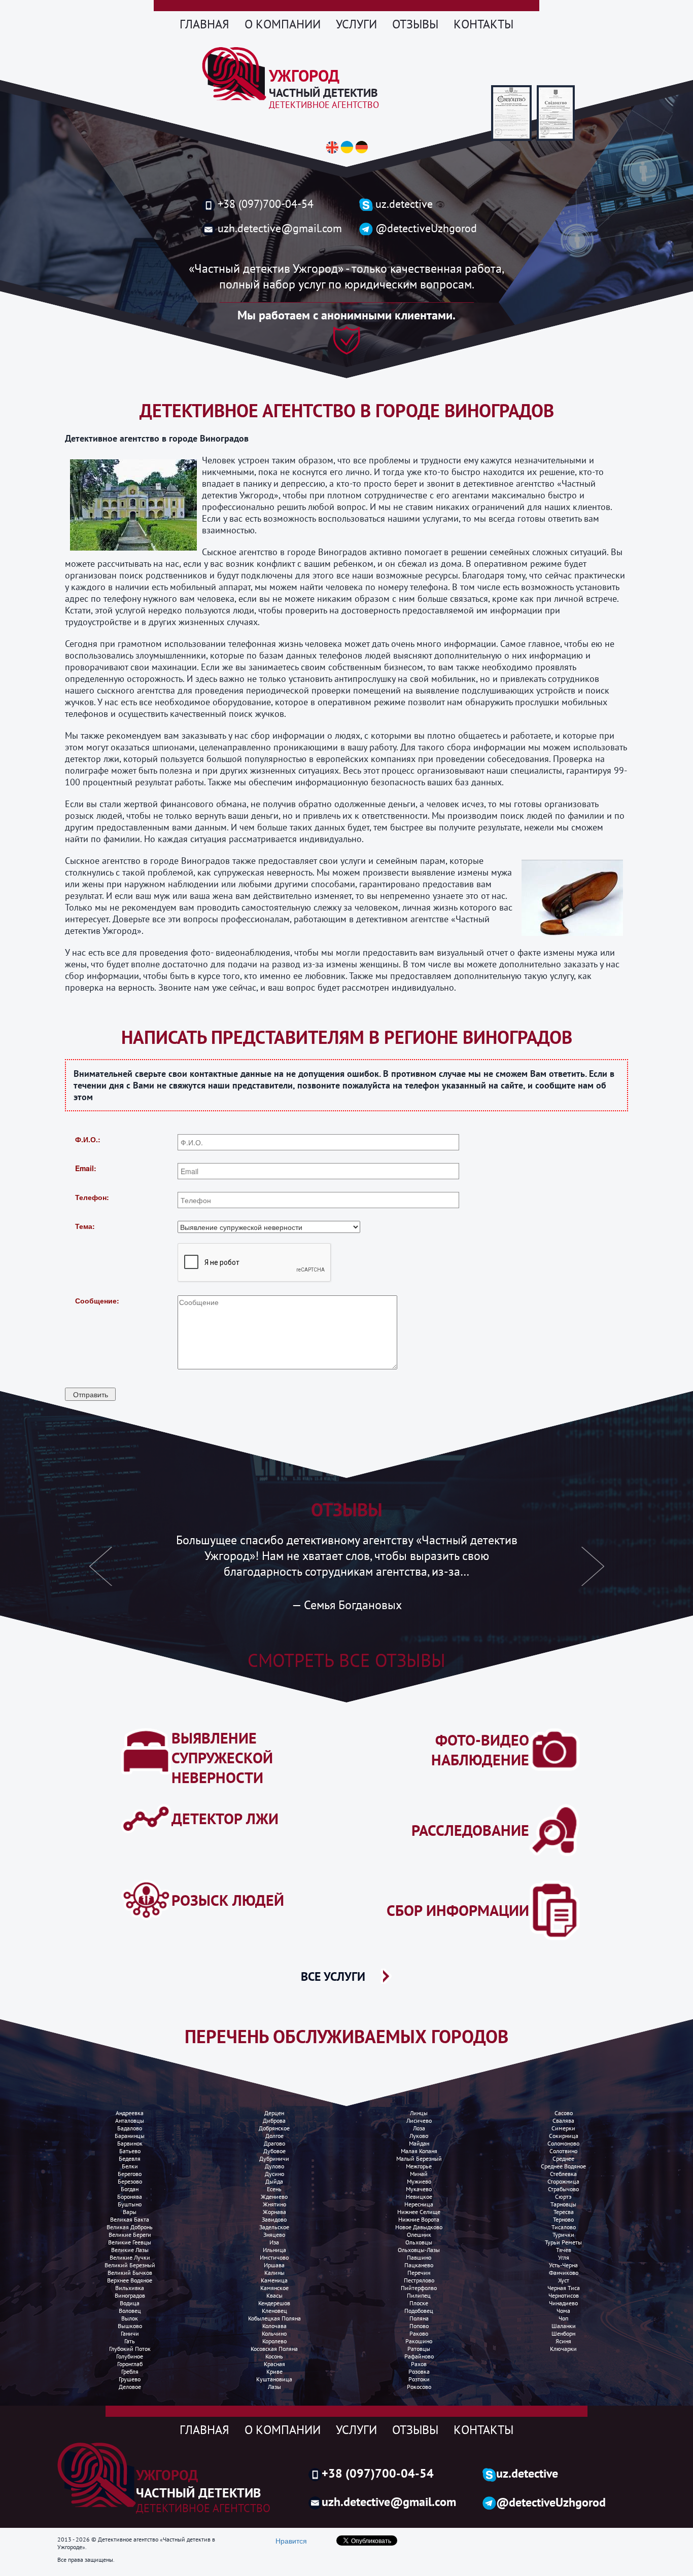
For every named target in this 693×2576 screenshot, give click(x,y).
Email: (86, 1168)
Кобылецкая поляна (274, 2318)
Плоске (419, 2303)
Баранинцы (130, 2136)
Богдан (130, 2189)
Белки (130, 2166)
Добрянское (274, 2128)
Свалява (563, 2120)
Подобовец (419, 2311)
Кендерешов (274, 2303)
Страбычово (563, 2189)
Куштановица (274, 2379)
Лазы (274, 2387)
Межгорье (419, 2166)
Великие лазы (130, 2250)
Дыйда (274, 2181)
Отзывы (415, 24)
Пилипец (419, 2295)
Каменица (274, 2280)
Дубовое (274, 2151)
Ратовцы (419, 2349)
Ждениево (274, 2197)
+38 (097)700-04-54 (266, 204)
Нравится (291, 2541)
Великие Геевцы (130, 2242)
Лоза (419, 2128)
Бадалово (130, 2128)
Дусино (274, 2174)
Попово (419, 2326)
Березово (130, 2181)
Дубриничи (274, 2158)
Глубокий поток (130, 2349)
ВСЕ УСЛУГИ (333, 1976)
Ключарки (563, 2349)
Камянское (274, 2288)
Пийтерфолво (419, 2288)
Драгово (274, 2143)
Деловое (130, 2387)
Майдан (419, 2143)
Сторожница (563, 2181)
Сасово (564, 2113)
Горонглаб (130, 2364)
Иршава (274, 2265)
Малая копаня (419, 2151)
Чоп (563, 2318)
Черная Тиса (564, 2288)
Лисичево (419, 2120)
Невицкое (419, 2197)
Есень (274, 2189)
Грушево (130, 2379)
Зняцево (274, 2235)
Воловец (130, 2311)
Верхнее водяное (130, 2280)
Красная (274, 2364)
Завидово (274, 2219)
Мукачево (419, 2189)
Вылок (130, 2318)
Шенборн (563, 2333)
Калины (274, 2273)
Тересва (564, 2212)
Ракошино (419, 2341)
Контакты (483, 24)
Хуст (564, 2280)
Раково (419, 2333)
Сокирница (564, 2136)
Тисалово (564, 2227)
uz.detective (404, 204)
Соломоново (563, 2143)
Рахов (419, 2364)
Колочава (274, 2326)
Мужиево (419, 2181)
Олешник (419, 2235)
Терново (563, 2219)
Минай (419, 2174)
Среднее (563, 2158)
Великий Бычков (130, 2273)
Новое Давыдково (419, 2227)
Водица (130, 2303)
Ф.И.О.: (88, 1139)
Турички (563, 2235)
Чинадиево (563, 2303)
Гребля (130, 2371)
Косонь (274, 2356)
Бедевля (130, 2158)
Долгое (274, 2136)
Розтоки (419, 2379)
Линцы (419, 2113)
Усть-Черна (563, 2265)
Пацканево (419, 2265)
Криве (274, 2371)
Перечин (419, 2273)
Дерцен (274, 2113)
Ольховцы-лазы (419, 2250)
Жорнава (274, 2212)
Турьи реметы (563, 2242)
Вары (130, 2212)
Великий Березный (130, 2265)
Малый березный (419, 2158)
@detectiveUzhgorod (426, 228)
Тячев (564, 2250)
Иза (274, 2242)
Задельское (274, 2227)
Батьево (130, 2151)
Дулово (274, 2166)
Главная (204, 24)
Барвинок (130, 2143)
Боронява (130, 2197)
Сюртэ (563, 2197)
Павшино (419, 2257)
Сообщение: (97, 1300)
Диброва (274, 2120)
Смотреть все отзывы (346, 1660)
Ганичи (130, 2333)
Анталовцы (130, 2120)
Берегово (130, 2174)
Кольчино (274, 2333)
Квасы (274, 2295)
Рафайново (419, 2356)
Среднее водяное (563, 2166)
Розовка (419, 2371)
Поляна (419, 2318)
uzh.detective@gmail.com (280, 228)
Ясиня (563, 2341)
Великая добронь (130, 2227)
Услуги (356, 24)
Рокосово (419, 2387)
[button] (101, 1572)
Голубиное (130, 2356)
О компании (283, 24)
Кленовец (274, 2311)
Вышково (130, 2326)
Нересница (419, 2204)
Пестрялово (419, 2280)
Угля (564, 2257)
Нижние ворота (419, 2219)
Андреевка (130, 2113)
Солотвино (563, 2151)
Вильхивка (130, 2288)
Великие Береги (130, 2235)
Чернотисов (564, 2295)
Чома (563, 2311)
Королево (274, 2341)
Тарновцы (563, 2204)
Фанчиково (564, 2273)
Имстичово (274, 2257)
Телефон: (92, 1197)
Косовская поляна (274, 2349)
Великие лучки (130, 2257)
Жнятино (274, 2204)
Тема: (85, 1226)
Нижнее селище (419, 2212)
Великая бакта (130, 2219)
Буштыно (130, 2204)
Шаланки (564, 2326)
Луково (419, 2136)
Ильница (274, 2250)
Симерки (563, 2128)
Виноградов (130, 2295)
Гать (130, 2341)
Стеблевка (563, 2174)
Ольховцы (419, 2242)
